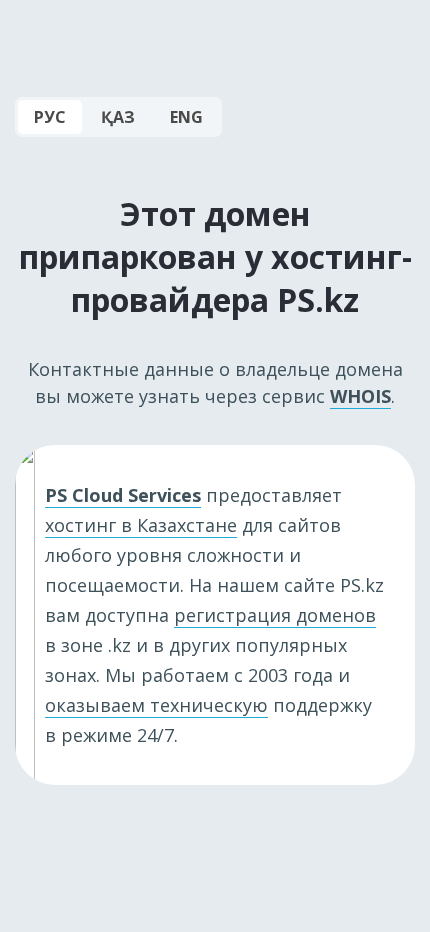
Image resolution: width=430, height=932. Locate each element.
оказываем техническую (156, 705)
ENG (186, 117)
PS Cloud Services (123, 495)
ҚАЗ (118, 117)
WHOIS (360, 396)
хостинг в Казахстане (141, 525)
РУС (50, 117)
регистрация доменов (275, 615)
